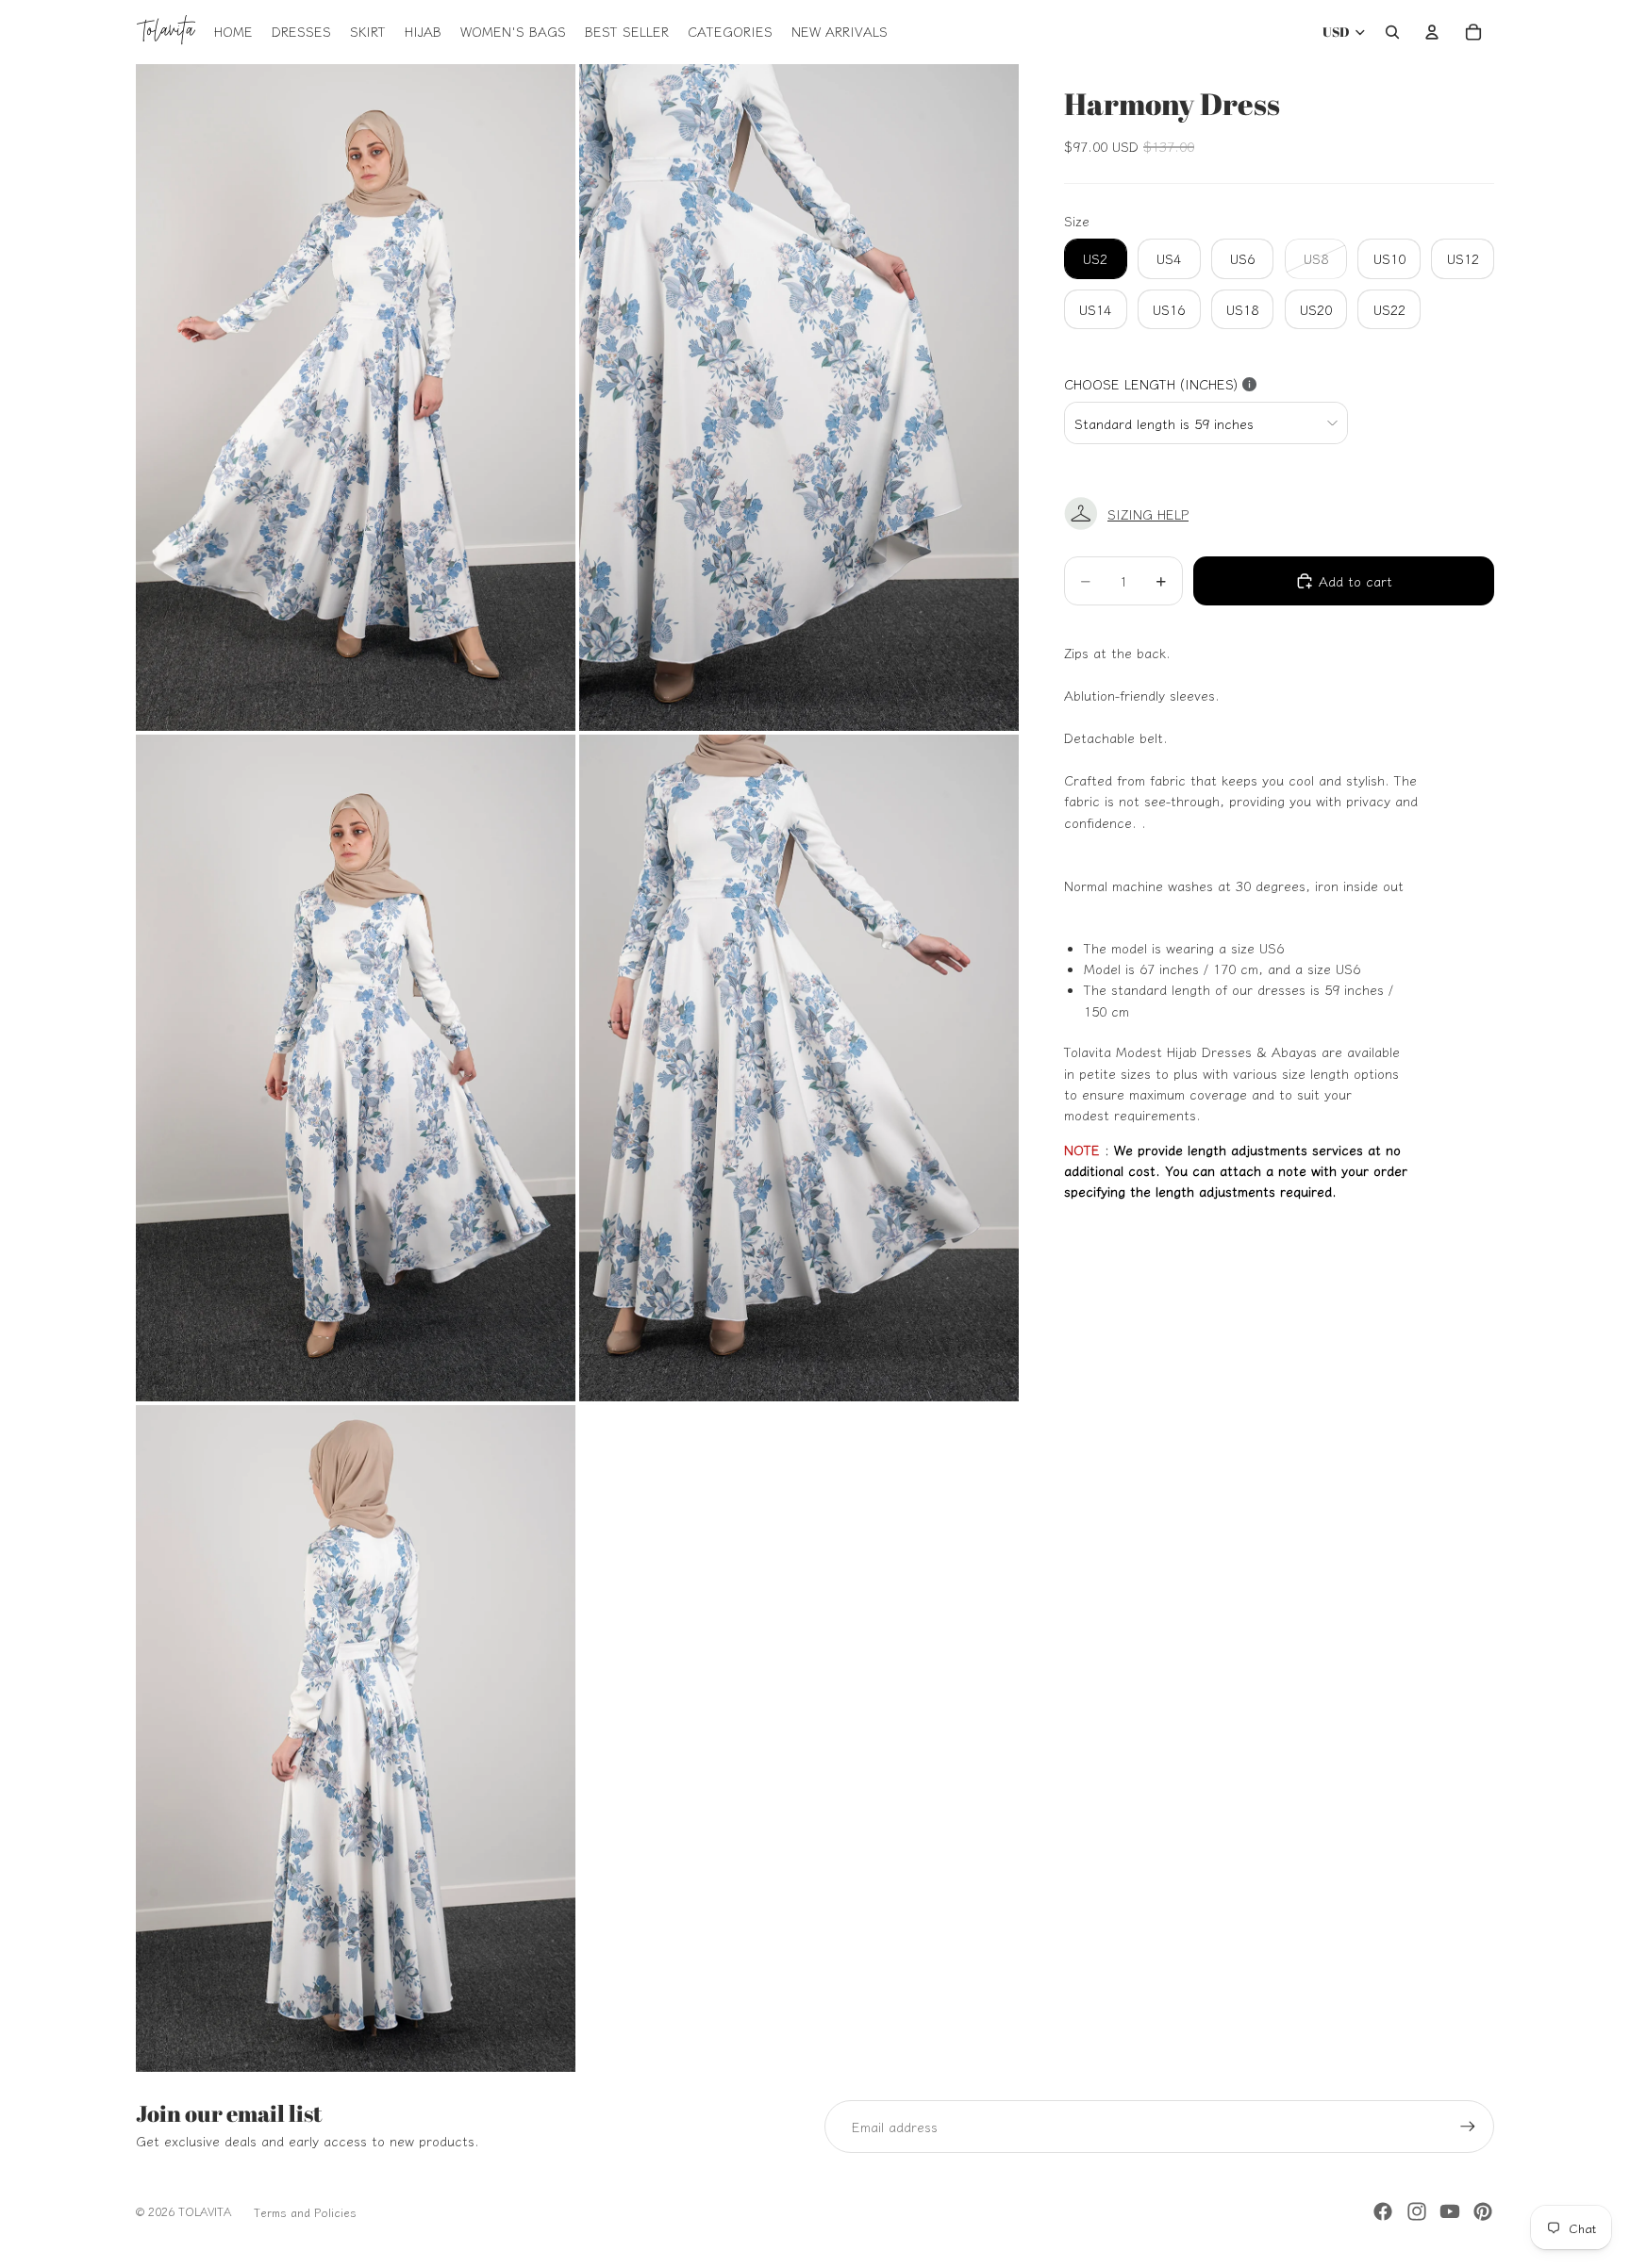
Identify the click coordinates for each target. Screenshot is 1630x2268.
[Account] (1432, 32)
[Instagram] (1417, 2211)
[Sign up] (1468, 2127)
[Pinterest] (1483, 2211)
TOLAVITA (205, 2211)
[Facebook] (1383, 2211)
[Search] (1392, 32)
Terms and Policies (305, 2212)
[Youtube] (1450, 2211)
